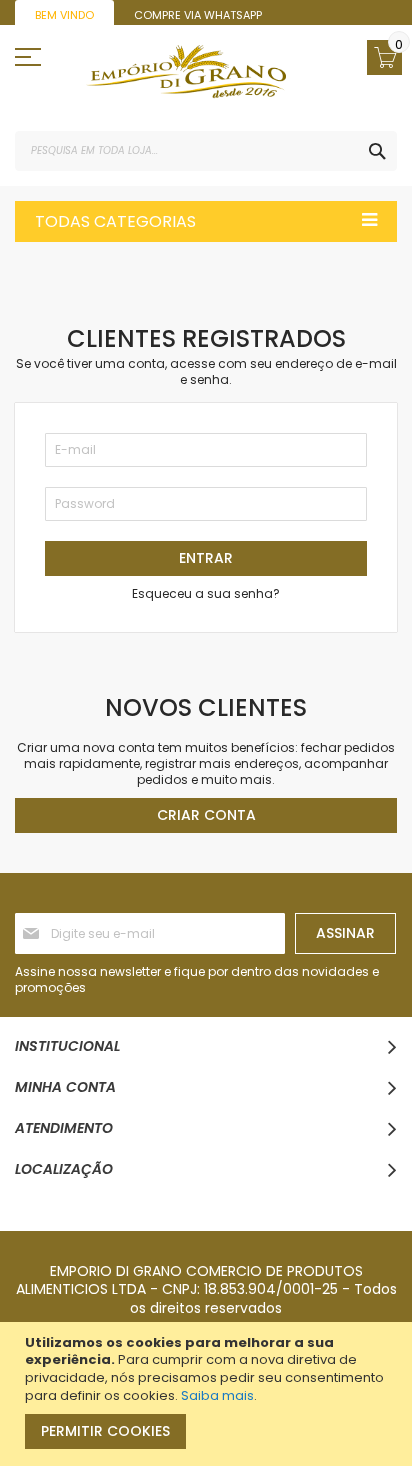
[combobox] (206, 151)
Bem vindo (64, 15)
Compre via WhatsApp (198, 15)
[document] (208, 1394)
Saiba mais (217, 1395)
